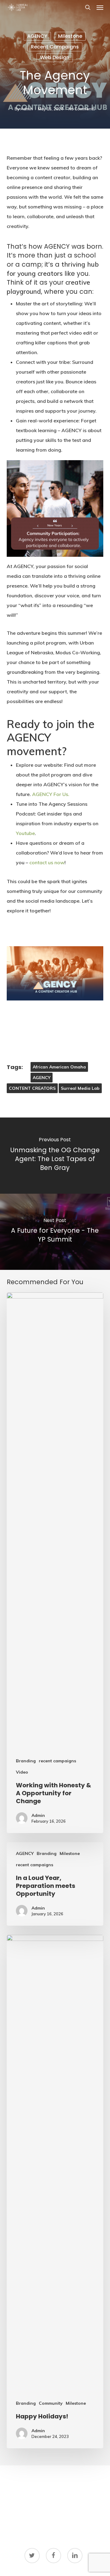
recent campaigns (55, 47)
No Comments (82, 109)
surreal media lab (80, 1088)
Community (51, 2403)
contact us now (47, 862)
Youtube (25, 833)
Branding (26, 1761)
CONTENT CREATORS (32, 1088)
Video (22, 1772)
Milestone (70, 36)
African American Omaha (59, 1067)
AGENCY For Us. (50, 794)
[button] (100, 7)
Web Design (55, 57)
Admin (27, 109)
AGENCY (37, 36)
